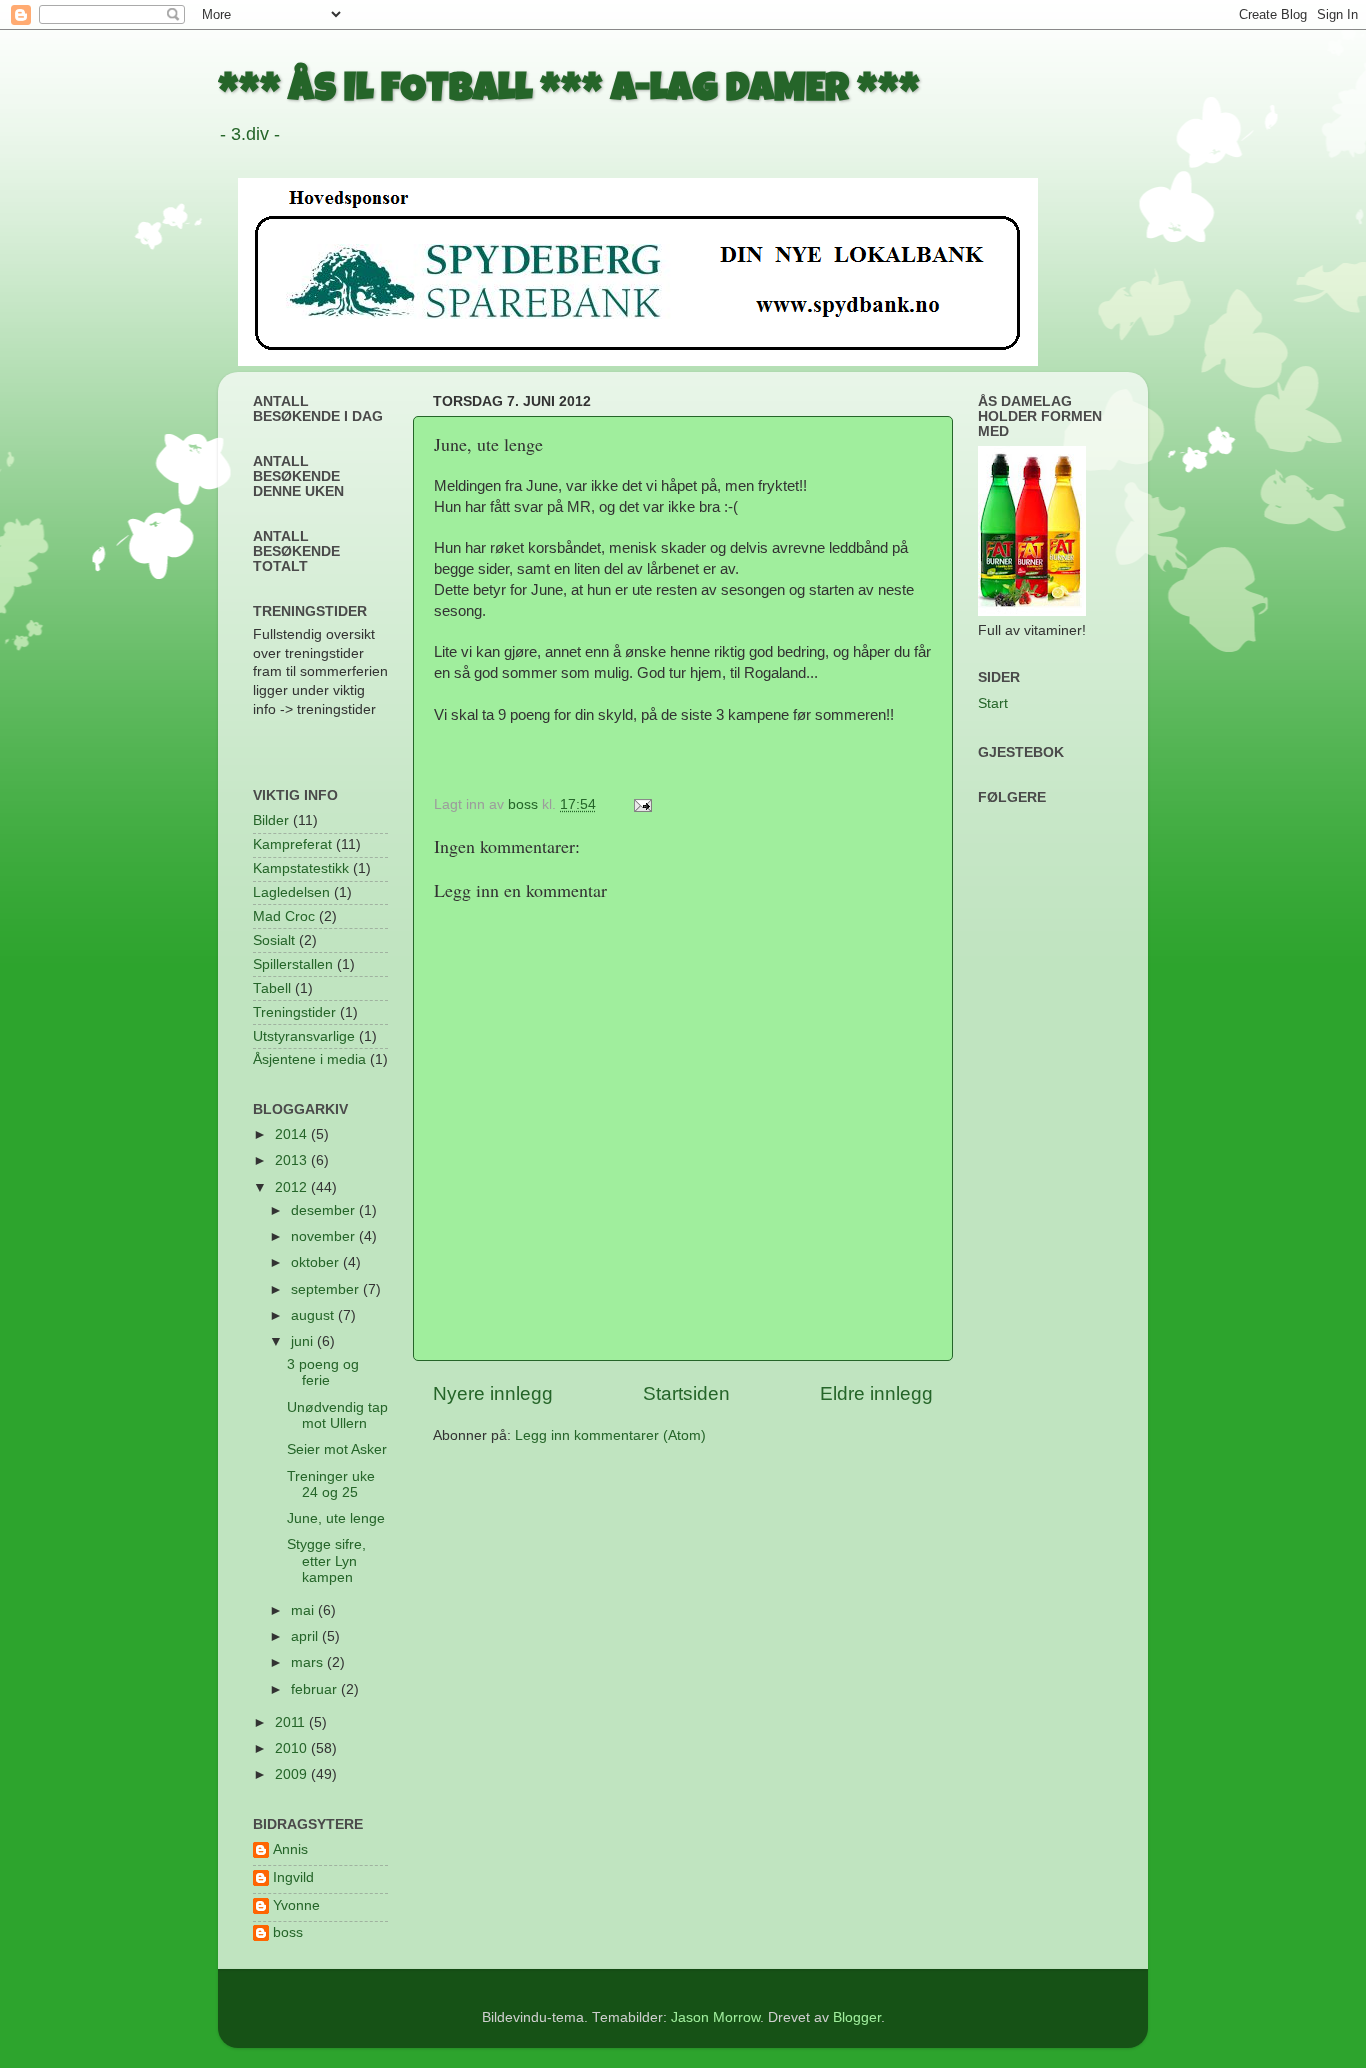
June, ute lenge (336, 1518)
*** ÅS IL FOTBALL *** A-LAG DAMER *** (569, 92)
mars (309, 1662)
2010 (293, 1748)
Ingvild (293, 1877)
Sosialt (274, 940)
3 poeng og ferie (323, 1372)
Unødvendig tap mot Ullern (337, 1415)
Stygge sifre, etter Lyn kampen (326, 1560)
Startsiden (686, 1393)
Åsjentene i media (309, 1059)
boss (288, 1932)
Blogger (857, 2017)
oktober (317, 1262)
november (325, 1236)
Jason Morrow (715, 2017)
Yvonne (296, 1905)
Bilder (271, 820)
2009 (293, 1774)
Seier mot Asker (337, 1449)
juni (304, 1341)
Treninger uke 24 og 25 (331, 1484)
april (306, 1636)
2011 (292, 1722)
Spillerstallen (293, 964)
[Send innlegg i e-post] (641, 804)
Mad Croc (284, 916)
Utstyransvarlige (304, 1036)
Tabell (272, 988)
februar (316, 1689)
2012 (293, 1187)
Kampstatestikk (301, 868)
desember (325, 1210)
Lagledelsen (291, 892)
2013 (293, 1160)
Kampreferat (292, 844)
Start (993, 703)
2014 (293, 1134)
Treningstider (294, 1012)
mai (304, 1610)
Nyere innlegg (493, 1393)
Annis (290, 1849)
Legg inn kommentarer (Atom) (610, 1435)
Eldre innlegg (876, 1393)
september (327, 1289)
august (314, 1315)
